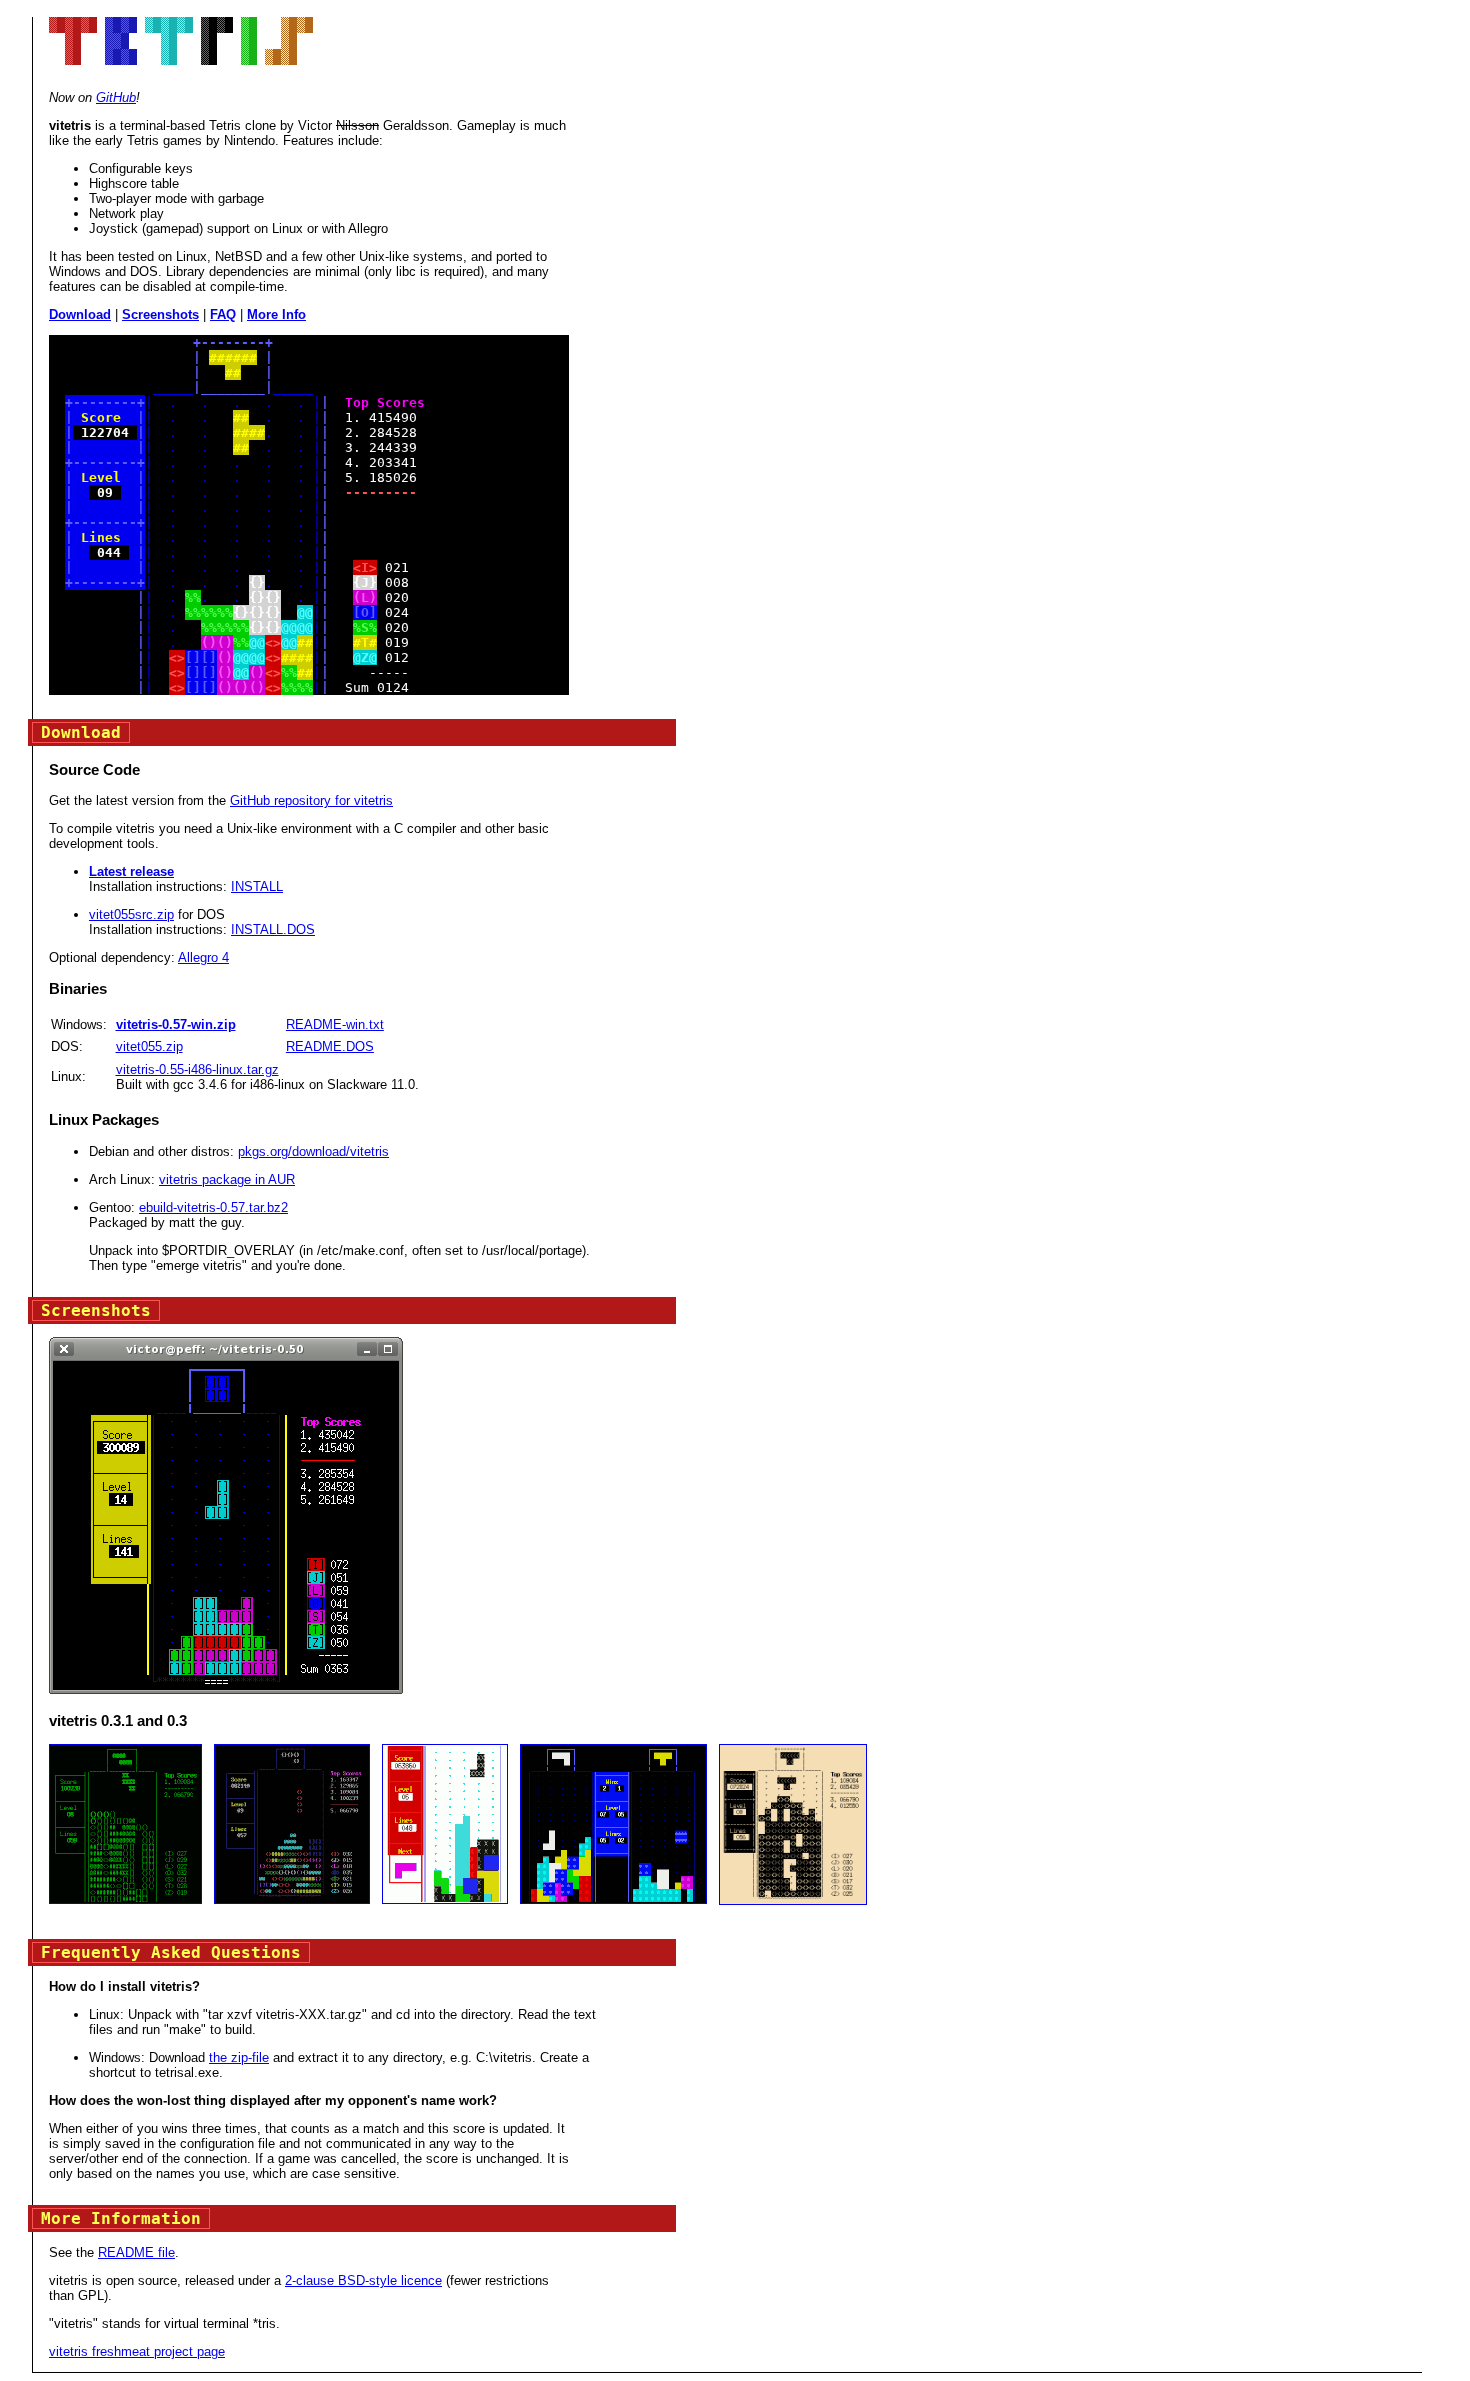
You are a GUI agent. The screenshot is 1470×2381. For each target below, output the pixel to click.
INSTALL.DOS (273, 929)
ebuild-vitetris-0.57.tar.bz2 (213, 1207)
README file (136, 2252)
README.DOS (330, 1046)
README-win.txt (335, 1024)
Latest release (131, 871)
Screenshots (160, 314)
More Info (276, 314)
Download (80, 314)
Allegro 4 (203, 957)
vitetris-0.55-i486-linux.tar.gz (197, 1069)
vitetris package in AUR (227, 1179)
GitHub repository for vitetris (311, 800)
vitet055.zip (149, 1046)
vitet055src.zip (131, 914)
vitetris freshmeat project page (137, 2351)
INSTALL (257, 886)
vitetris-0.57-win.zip (176, 1024)
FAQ (223, 314)
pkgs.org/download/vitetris (313, 1151)
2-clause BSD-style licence (363, 2280)
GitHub (116, 97)
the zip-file (239, 2057)
